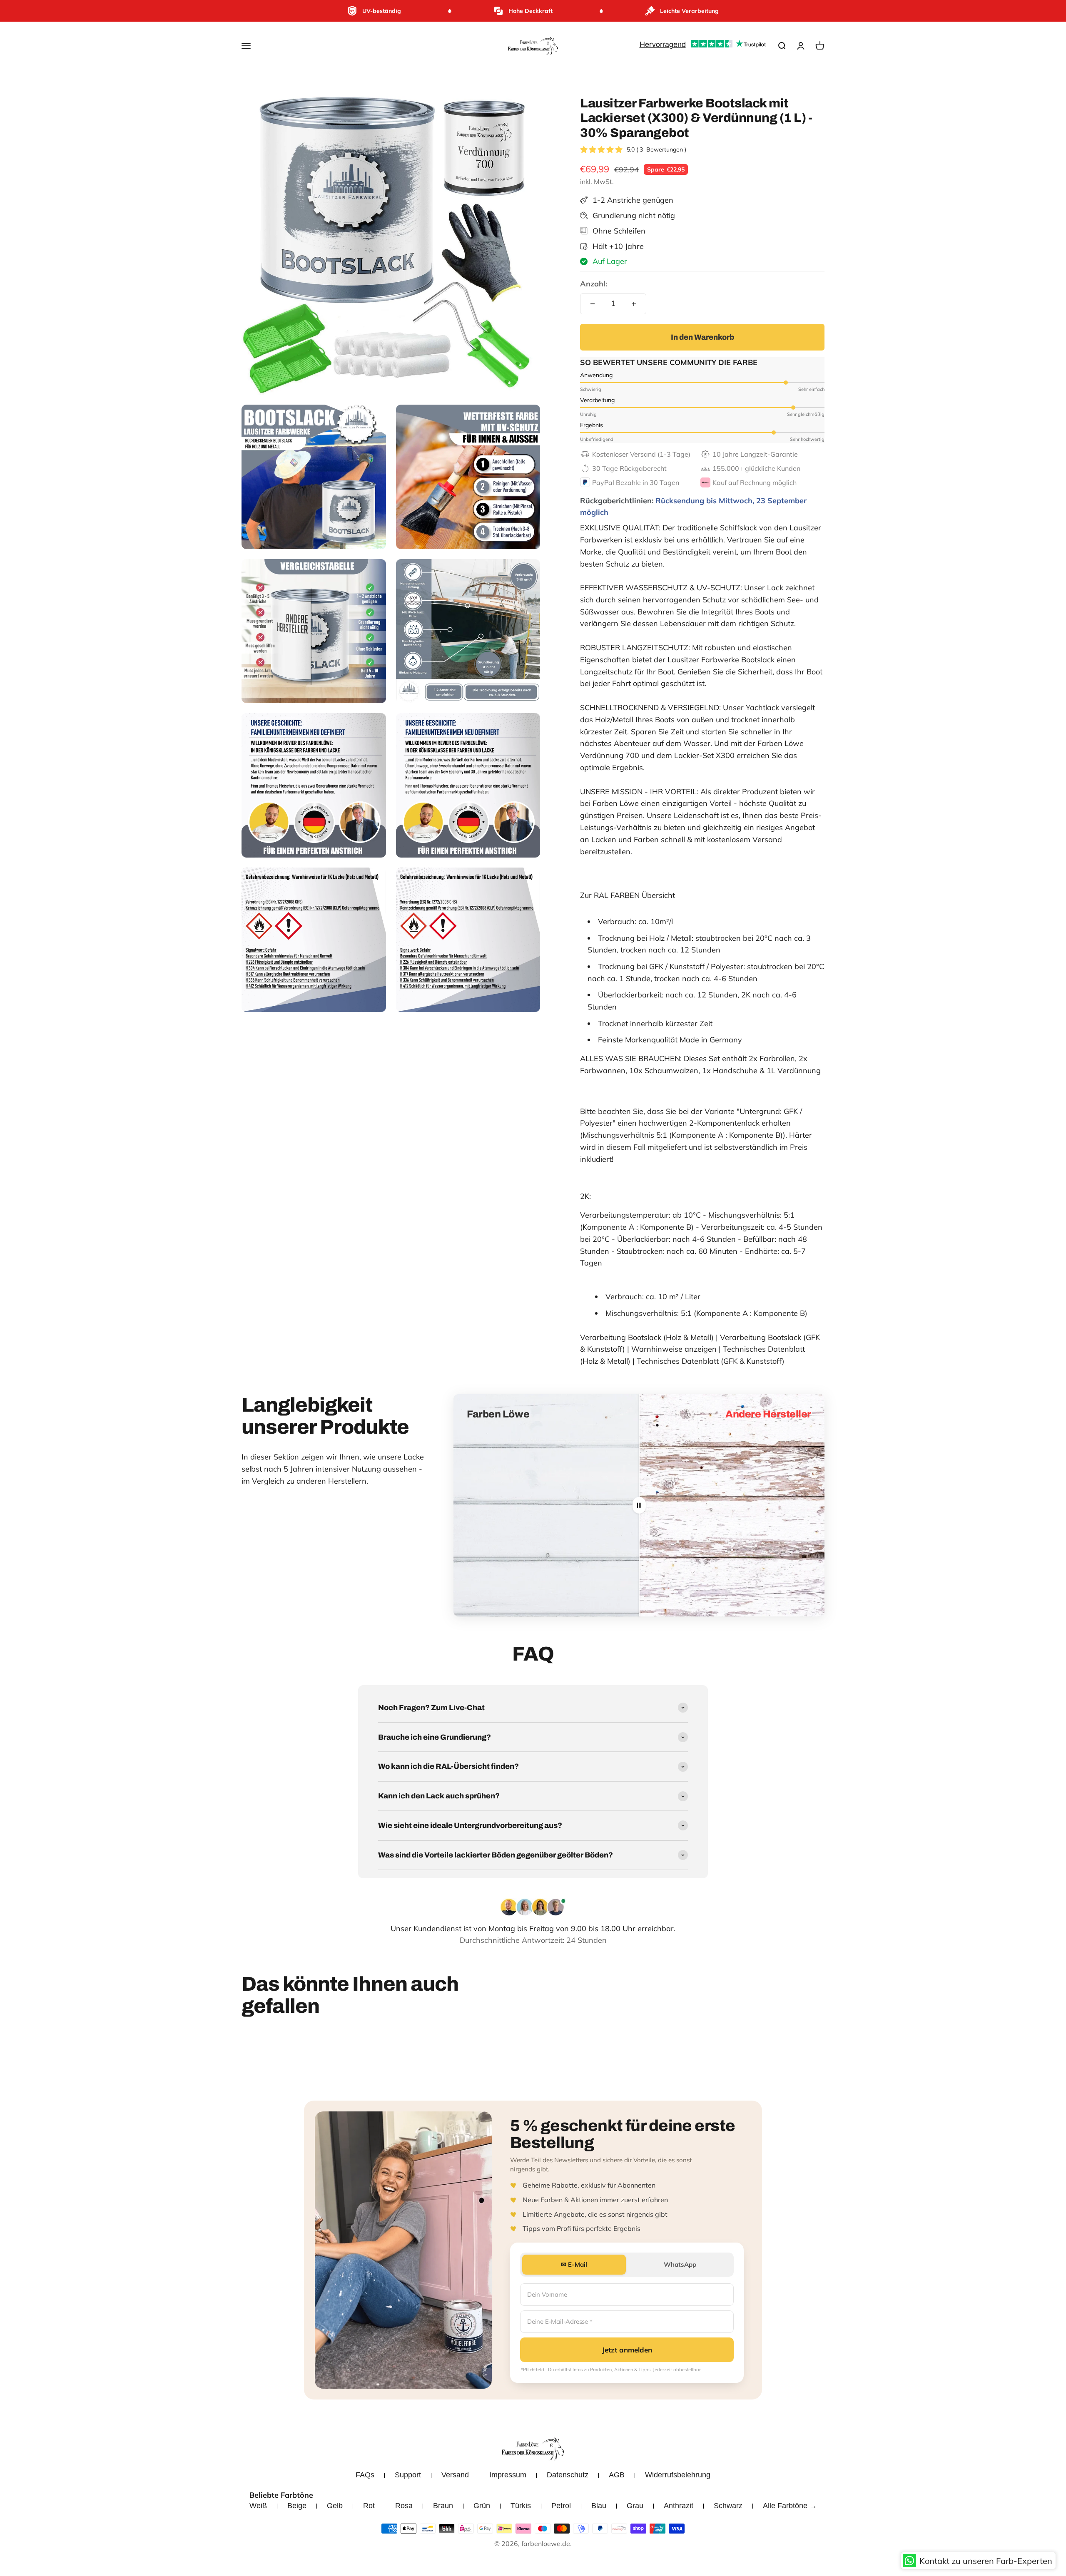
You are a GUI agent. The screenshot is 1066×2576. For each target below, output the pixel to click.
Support (408, 2475)
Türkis (521, 2506)
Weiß (258, 2506)
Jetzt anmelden (627, 2350)
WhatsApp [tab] (680, 2264)
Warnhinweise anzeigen (674, 1349)
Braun (443, 2506)
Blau (599, 2506)
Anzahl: (594, 284)
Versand (455, 2475)
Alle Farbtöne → (790, 2506)
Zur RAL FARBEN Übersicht (628, 895)
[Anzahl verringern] (593, 304)
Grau (635, 2506)
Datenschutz (568, 2475)
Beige (297, 2506)
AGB (617, 2475)
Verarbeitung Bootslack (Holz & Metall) (647, 1337)
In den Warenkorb (702, 337)
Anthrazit (679, 2506)
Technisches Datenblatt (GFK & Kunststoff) (711, 1361)
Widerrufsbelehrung (678, 2475)
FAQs (365, 2475)
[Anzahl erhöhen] (634, 304)
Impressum (508, 2475)
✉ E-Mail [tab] (574, 2264)
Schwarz (728, 2506)
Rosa (404, 2506)
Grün (482, 2506)
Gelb (335, 2506)
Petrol (561, 2506)
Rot (369, 2506)
